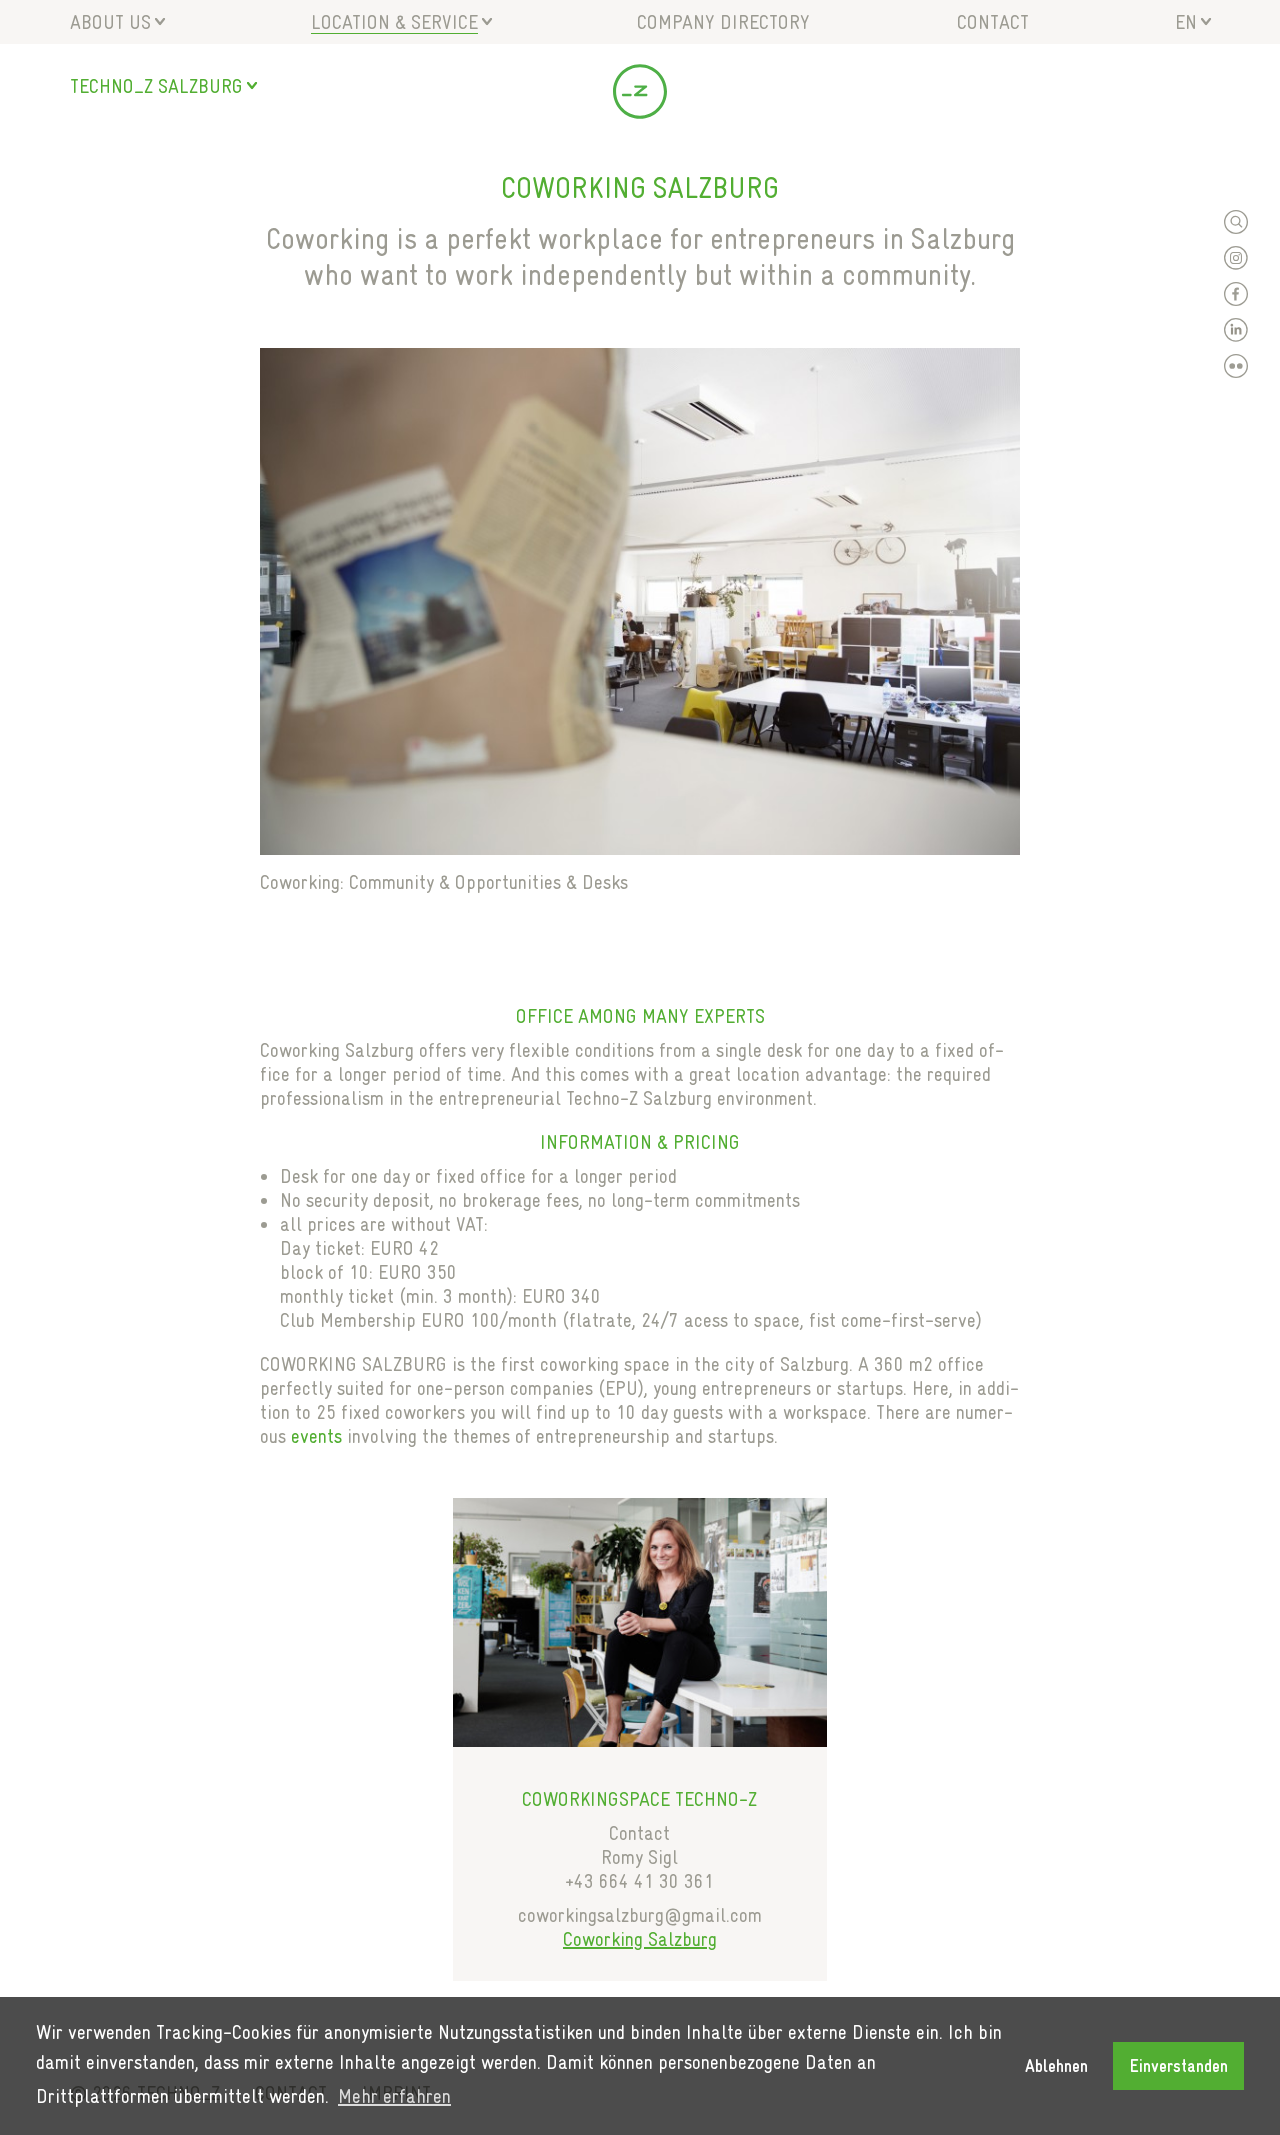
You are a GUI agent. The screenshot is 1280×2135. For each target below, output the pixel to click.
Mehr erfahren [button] (394, 2096)
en (1186, 22)
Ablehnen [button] (1056, 2066)
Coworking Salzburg (640, 1939)
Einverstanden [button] (1179, 2066)
